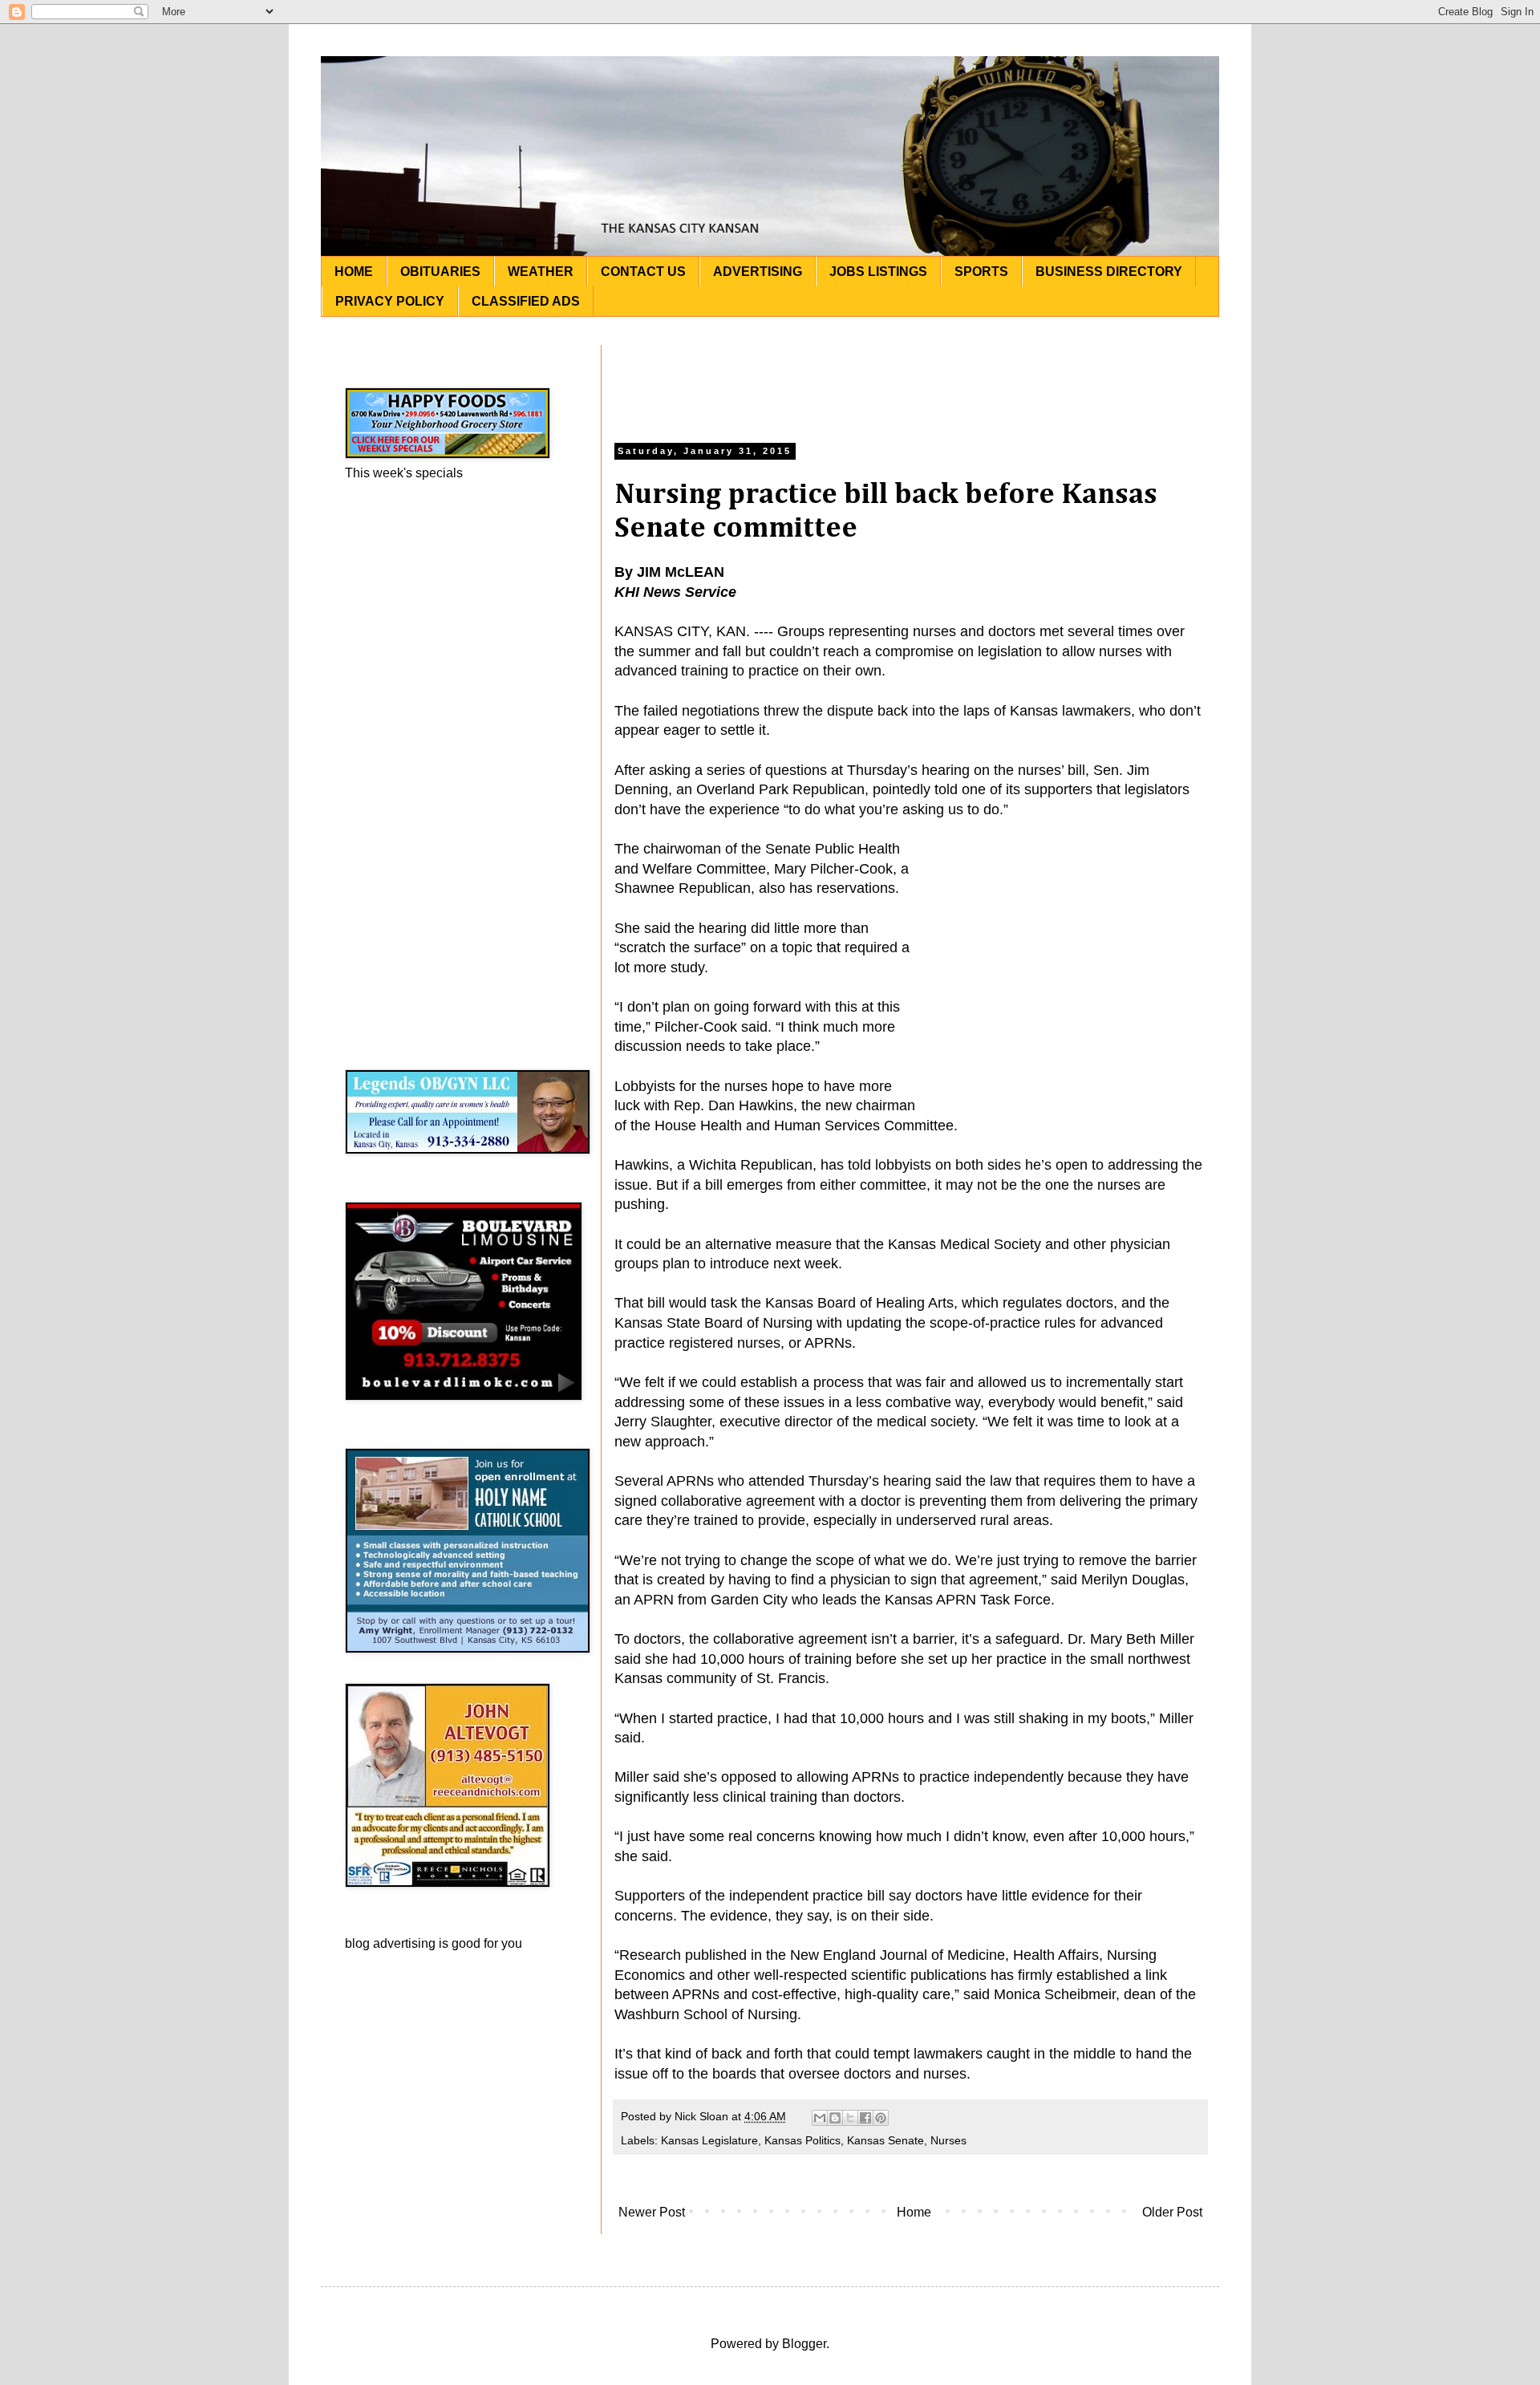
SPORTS (981, 272)
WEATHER (541, 272)
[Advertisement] (910, 381)
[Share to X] (850, 2118)
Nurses (948, 2140)
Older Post (1172, 2212)
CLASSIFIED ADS (526, 301)
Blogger (804, 2344)
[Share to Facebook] (865, 2118)
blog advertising (390, 1943)
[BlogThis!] (835, 2118)
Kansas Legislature (709, 2140)
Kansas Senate (885, 2140)
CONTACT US (643, 272)
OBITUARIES (440, 272)
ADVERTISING (758, 272)
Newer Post (652, 2212)
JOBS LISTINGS (878, 272)
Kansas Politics (802, 2140)
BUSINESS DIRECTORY (1109, 272)
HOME (354, 272)
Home (914, 2212)
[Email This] (820, 2118)
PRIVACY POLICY (390, 301)
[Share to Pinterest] (881, 2118)
